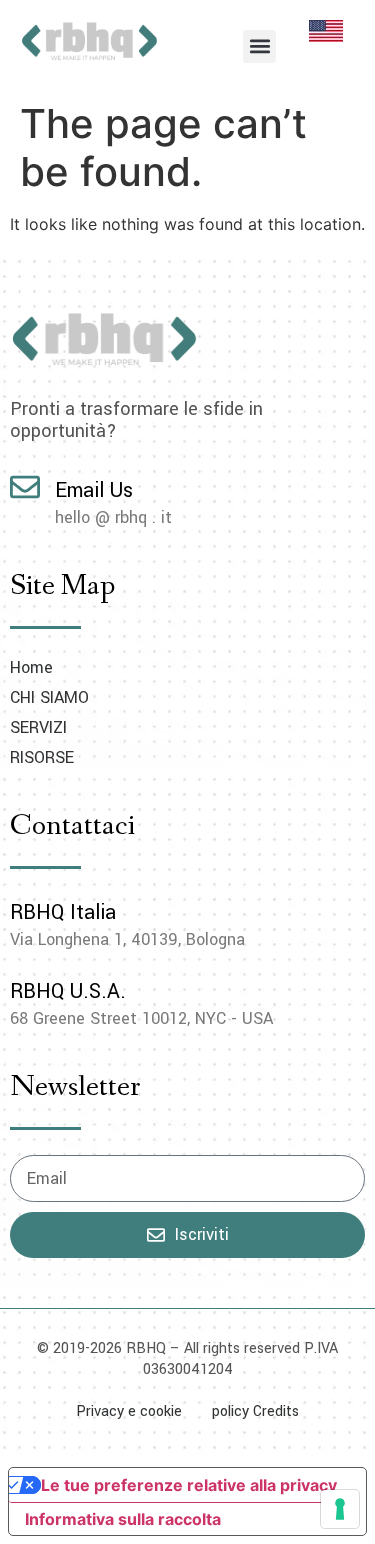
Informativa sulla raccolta (123, 1519)
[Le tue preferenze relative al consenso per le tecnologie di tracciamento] (340, 1509)
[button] (259, 46)
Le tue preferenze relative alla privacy (189, 1485)
